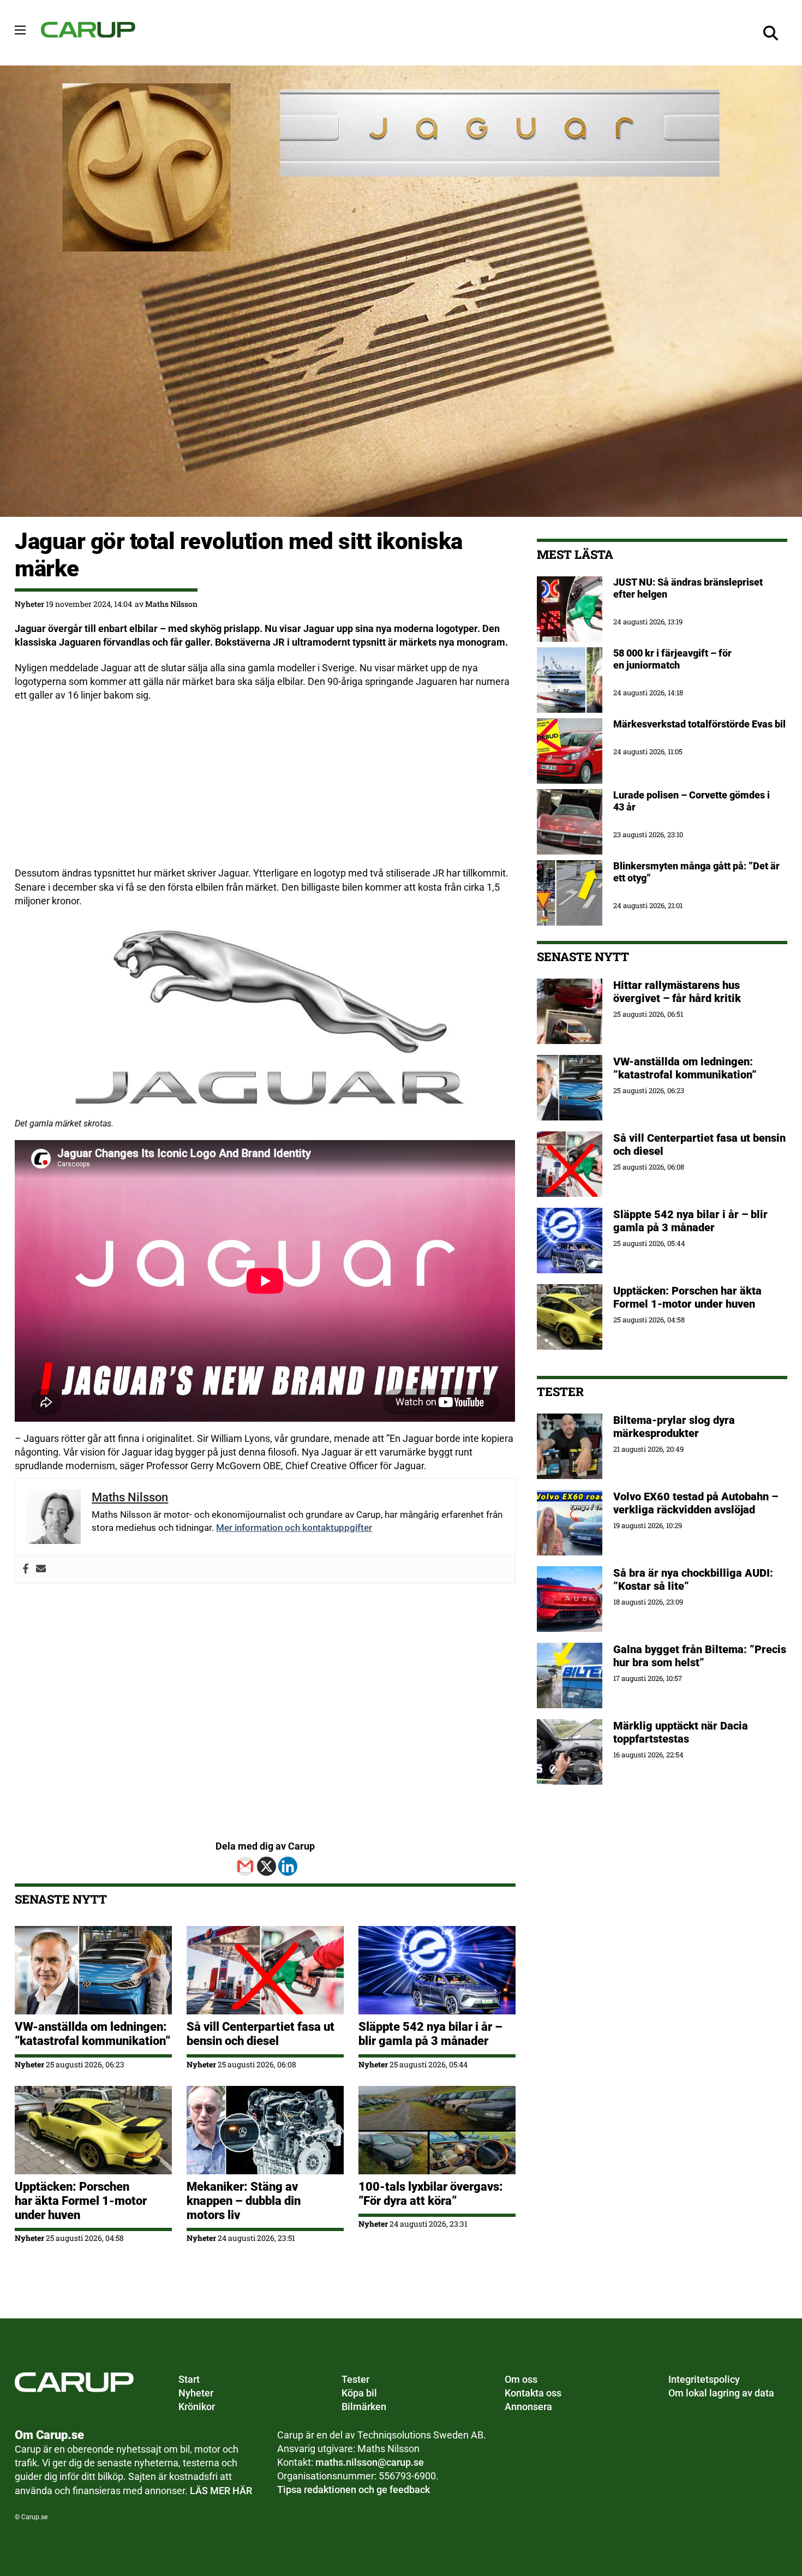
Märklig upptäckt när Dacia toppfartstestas (681, 1732)
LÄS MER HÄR (221, 2491)
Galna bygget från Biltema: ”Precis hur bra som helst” (700, 1656)
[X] (267, 1866)
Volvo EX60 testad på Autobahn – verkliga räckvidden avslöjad (696, 1503)
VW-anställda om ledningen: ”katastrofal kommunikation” (92, 2034)
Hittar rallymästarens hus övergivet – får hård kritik (677, 992)
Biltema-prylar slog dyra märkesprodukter (674, 1427)
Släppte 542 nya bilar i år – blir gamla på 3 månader (430, 2034)
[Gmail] (245, 1866)
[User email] (41, 1569)
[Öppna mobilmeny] (20, 30)
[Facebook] (26, 1569)
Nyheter (29, 604)
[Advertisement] (265, 790)
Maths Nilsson (171, 604)
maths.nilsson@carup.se (370, 2462)
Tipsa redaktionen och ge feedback (354, 2489)
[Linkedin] (288, 1866)
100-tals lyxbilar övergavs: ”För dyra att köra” (431, 2194)
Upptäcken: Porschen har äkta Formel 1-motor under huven (81, 2201)
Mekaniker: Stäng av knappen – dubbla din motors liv (244, 2201)
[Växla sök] (771, 33)
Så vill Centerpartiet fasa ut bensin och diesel (261, 2034)
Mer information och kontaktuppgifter (294, 1528)
